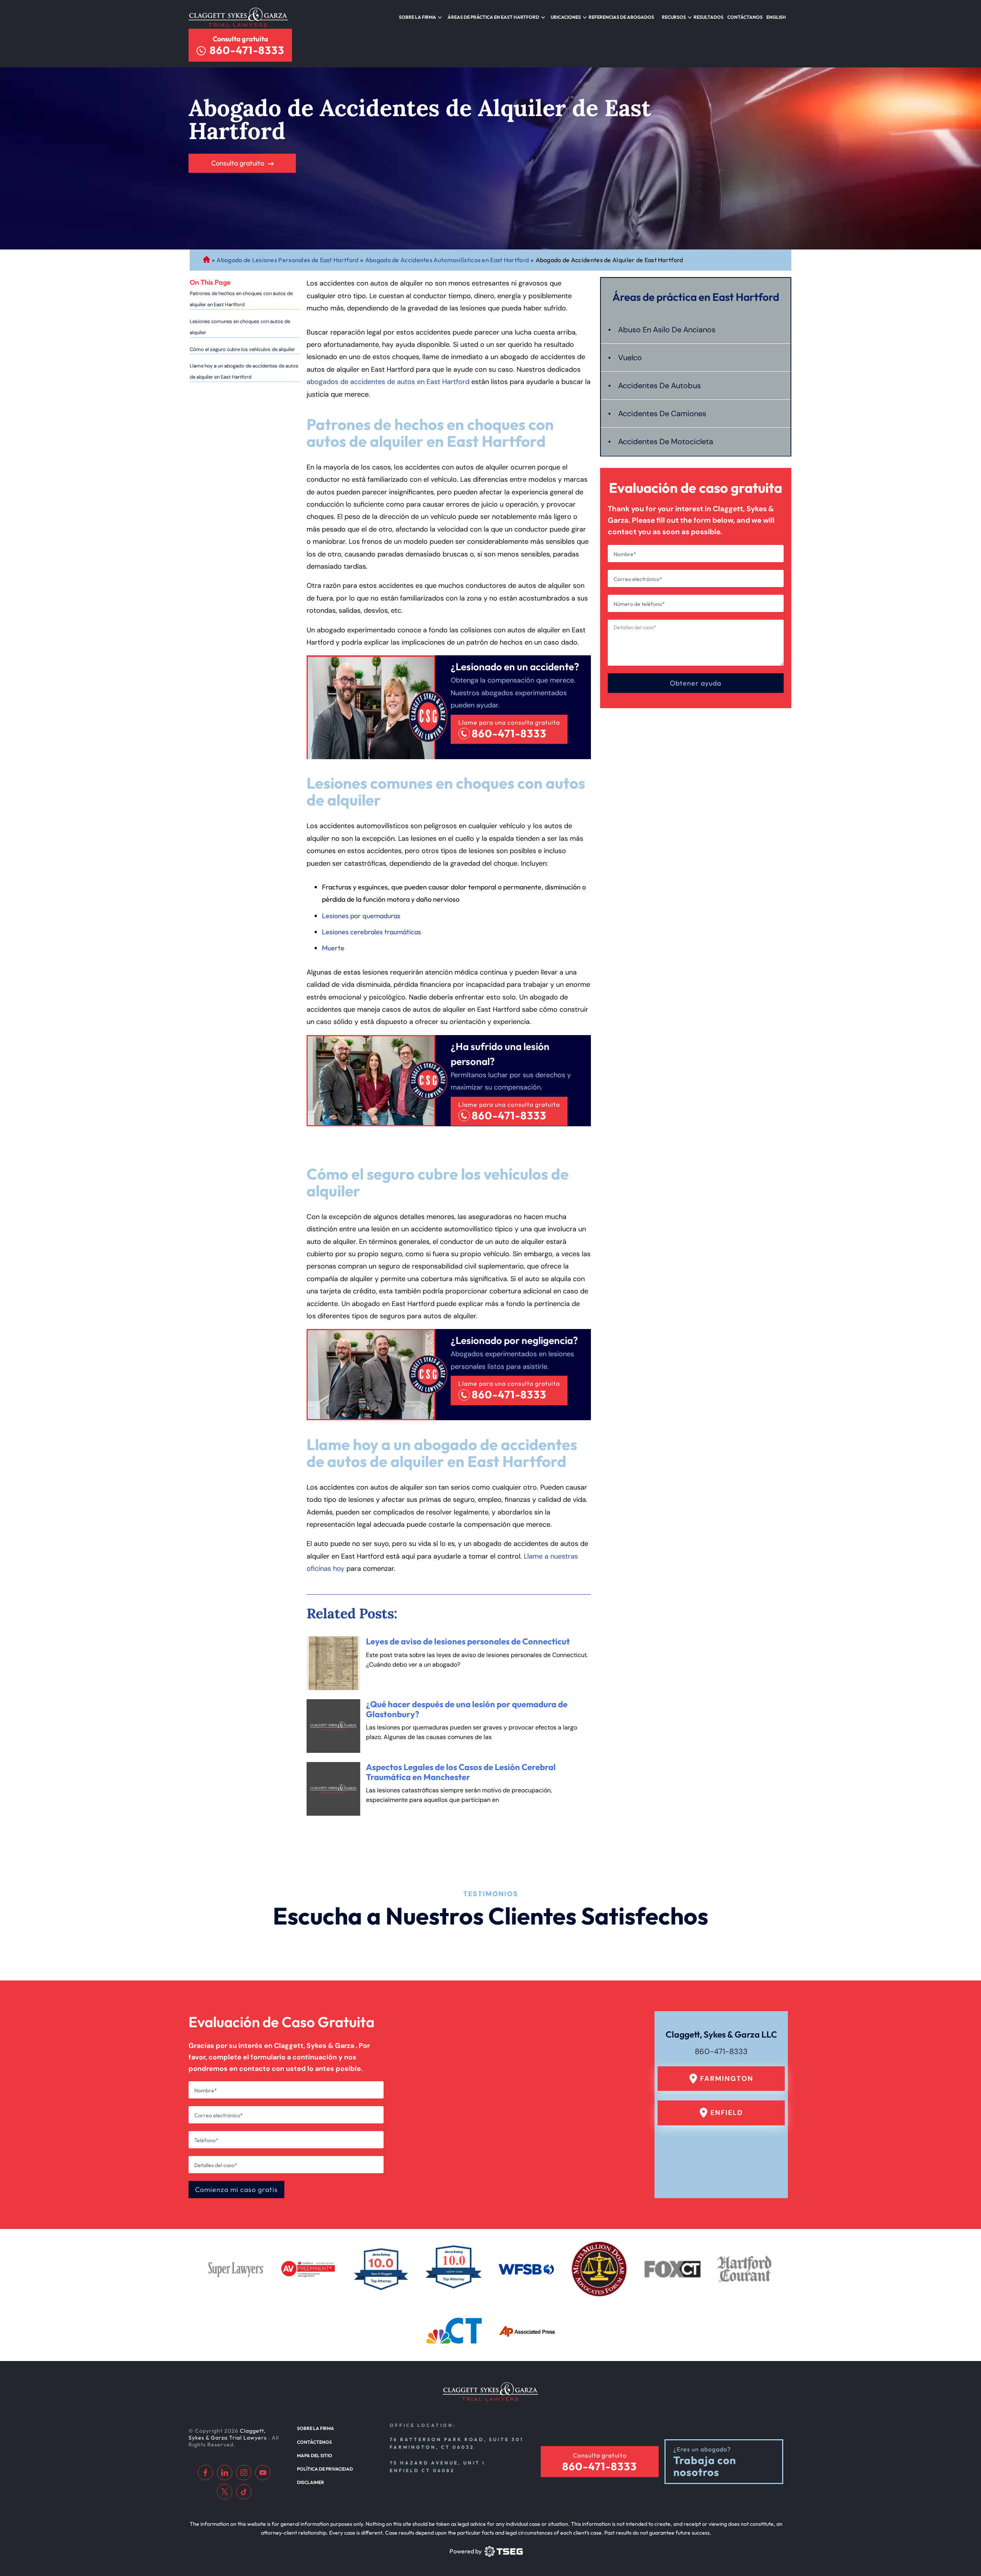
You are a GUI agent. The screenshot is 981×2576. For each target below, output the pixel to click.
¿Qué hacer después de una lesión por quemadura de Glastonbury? (467, 1709)
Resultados (709, 17)
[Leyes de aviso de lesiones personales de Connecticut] (333, 1663)
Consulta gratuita (240, 39)
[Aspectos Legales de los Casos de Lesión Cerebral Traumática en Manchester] (333, 1789)
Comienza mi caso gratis (236, 2190)
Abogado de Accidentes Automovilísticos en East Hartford (447, 260)
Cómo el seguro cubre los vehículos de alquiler (242, 349)
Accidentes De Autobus (659, 386)
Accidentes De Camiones (662, 413)
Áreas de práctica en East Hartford (493, 17)
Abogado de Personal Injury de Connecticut (207, 260)
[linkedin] (225, 2473)
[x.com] (225, 2492)
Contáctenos (314, 2442)
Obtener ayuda (696, 683)
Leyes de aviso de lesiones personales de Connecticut (468, 1641)
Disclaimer (311, 2482)
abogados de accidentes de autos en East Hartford (388, 382)
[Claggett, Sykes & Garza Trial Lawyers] (238, 17)
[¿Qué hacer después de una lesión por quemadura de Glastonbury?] (333, 1726)
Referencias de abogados (621, 17)
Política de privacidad (325, 2469)
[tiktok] (244, 2492)
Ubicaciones (566, 17)
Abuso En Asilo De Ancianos (667, 330)
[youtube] (263, 2473)
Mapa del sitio (315, 2455)
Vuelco (630, 358)
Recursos (674, 17)
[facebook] (205, 2473)
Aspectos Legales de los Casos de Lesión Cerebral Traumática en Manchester (461, 1772)
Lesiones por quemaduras (361, 916)
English (776, 17)
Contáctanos (745, 17)
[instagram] (244, 2473)
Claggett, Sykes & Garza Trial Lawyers (228, 2434)
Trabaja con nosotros (705, 2466)
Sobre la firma (417, 17)
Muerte (333, 948)
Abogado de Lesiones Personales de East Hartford (287, 260)
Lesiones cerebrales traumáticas (372, 932)
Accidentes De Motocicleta (666, 441)
